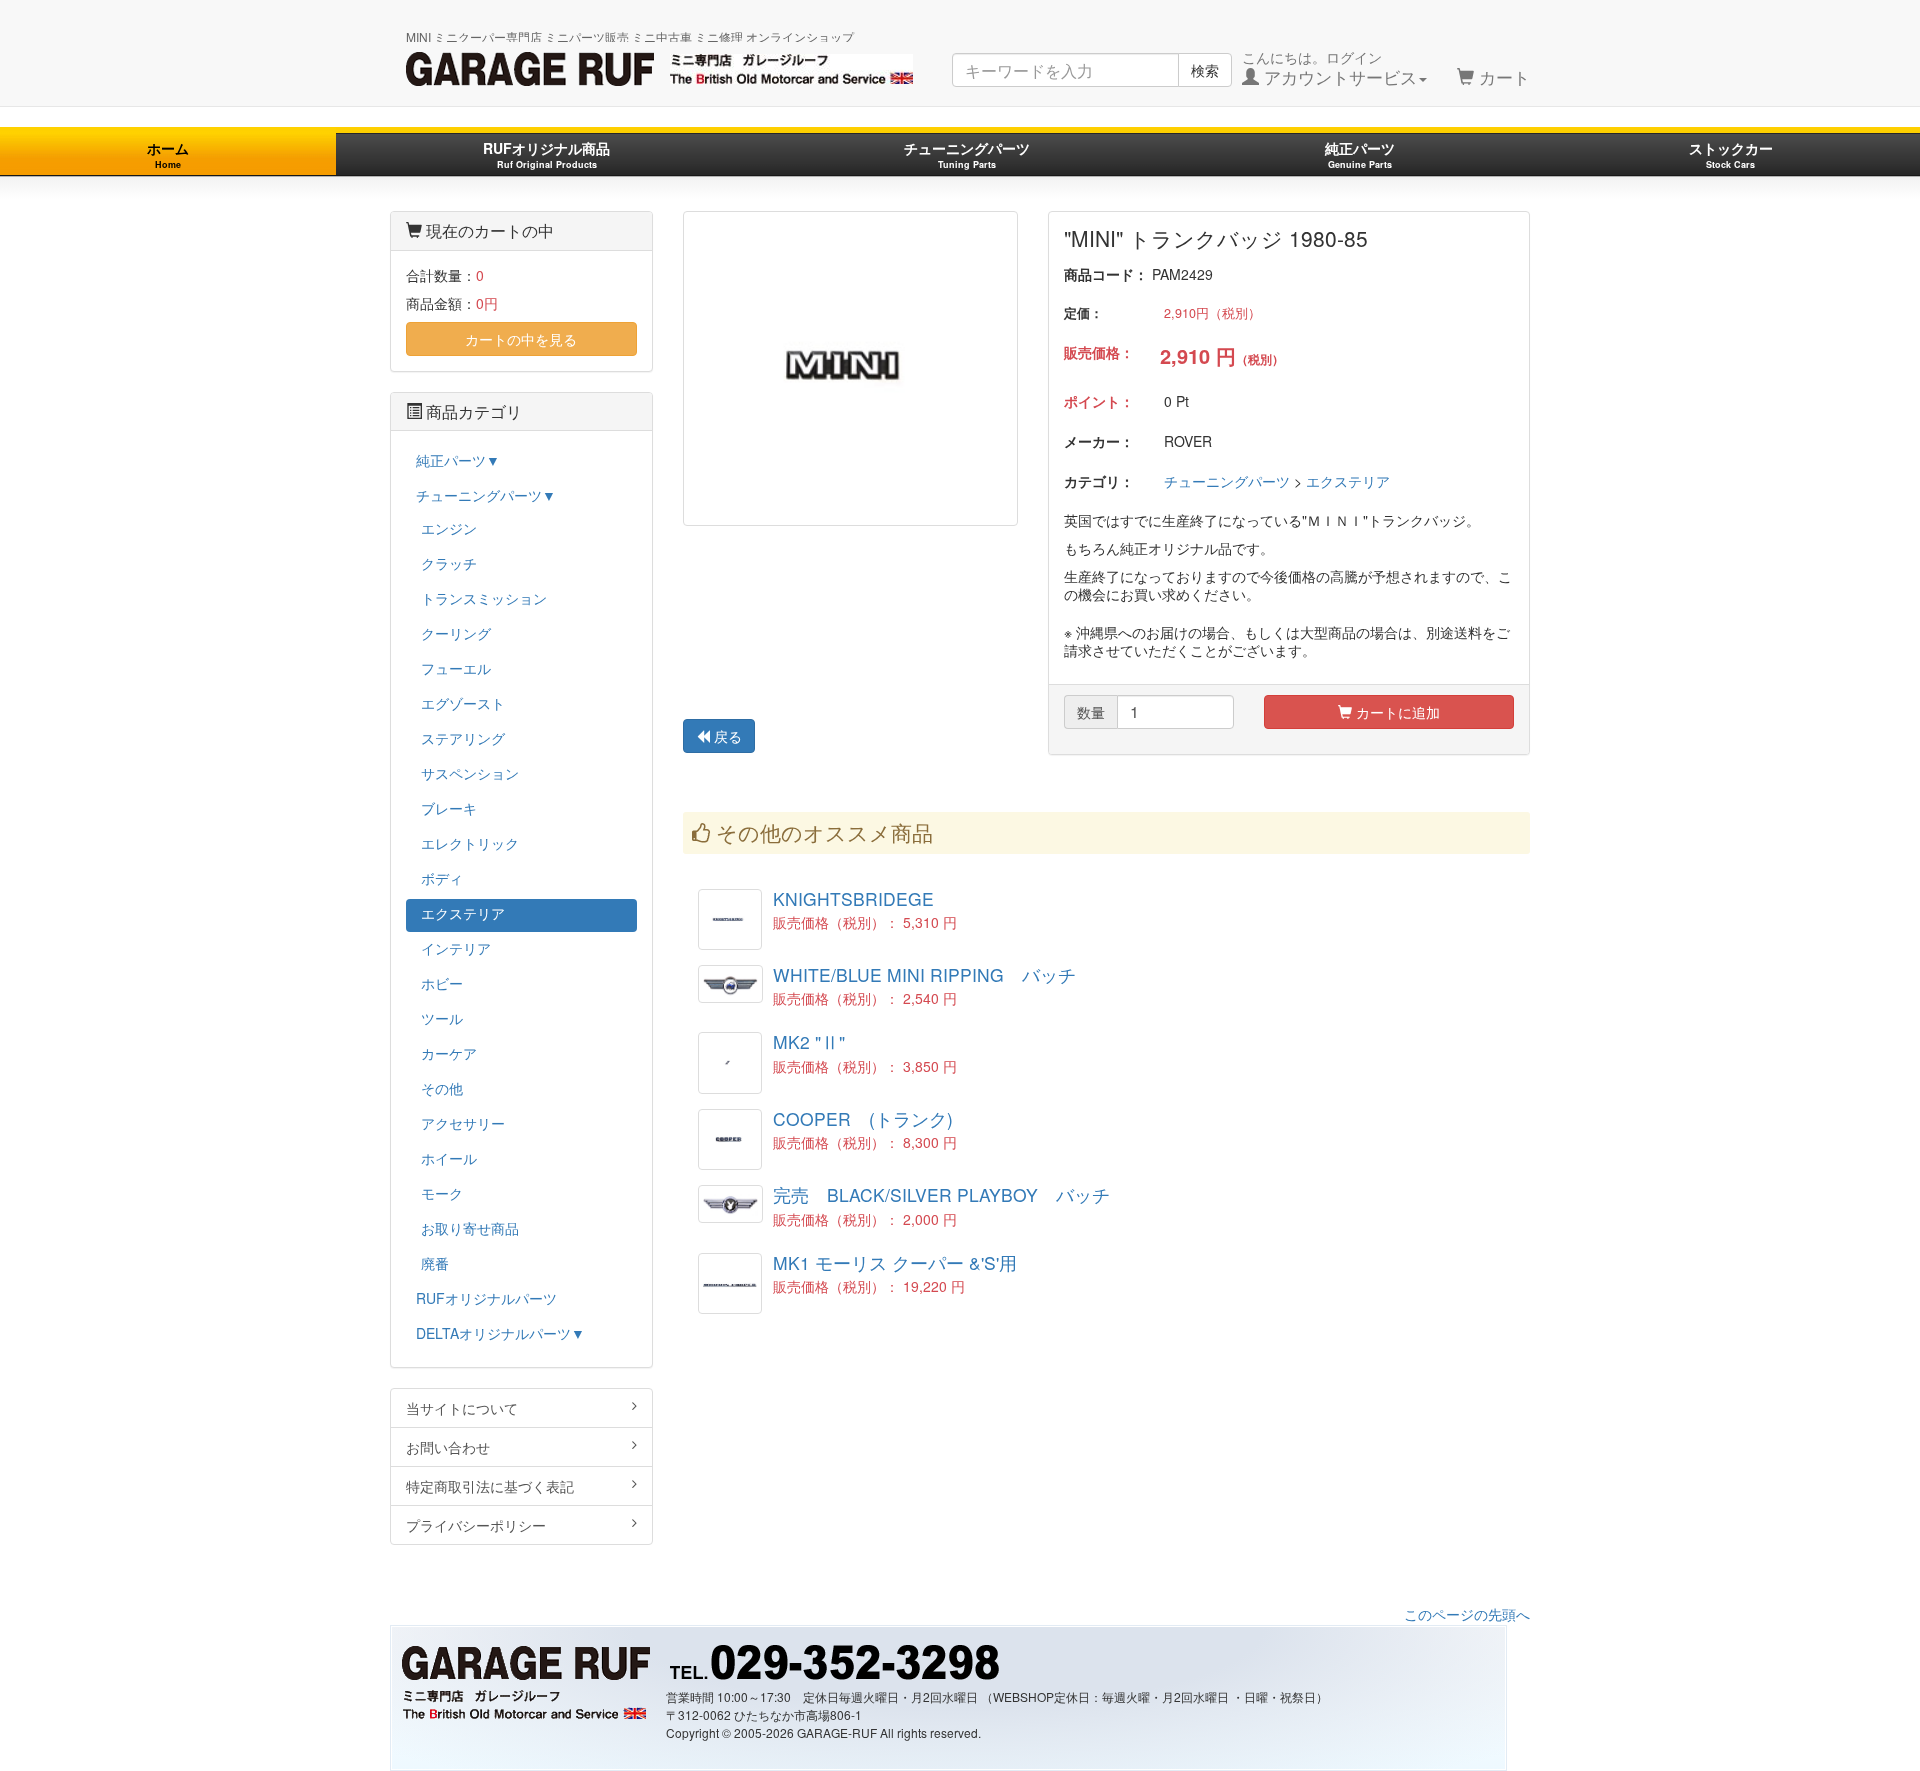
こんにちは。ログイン (1329, 68)
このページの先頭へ (1467, 1614)
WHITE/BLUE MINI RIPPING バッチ (924, 974)
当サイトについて (462, 1408)
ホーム (168, 154)
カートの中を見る (521, 339)
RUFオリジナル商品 (546, 154)
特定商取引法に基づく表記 (490, 1486)
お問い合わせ (448, 1447)
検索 (1205, 70)
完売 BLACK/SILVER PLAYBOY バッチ (941, 1194)
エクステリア (1348, 481)
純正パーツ (1360, 154)
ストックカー (1731, 154)
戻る (726, 736)
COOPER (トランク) (863, 1118)
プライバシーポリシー (476, 1525)
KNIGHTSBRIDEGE (853, 898)
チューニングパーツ (967, 154)
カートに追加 (1396, 712)
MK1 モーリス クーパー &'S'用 (895, 1262)
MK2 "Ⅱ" (809, 1041)
